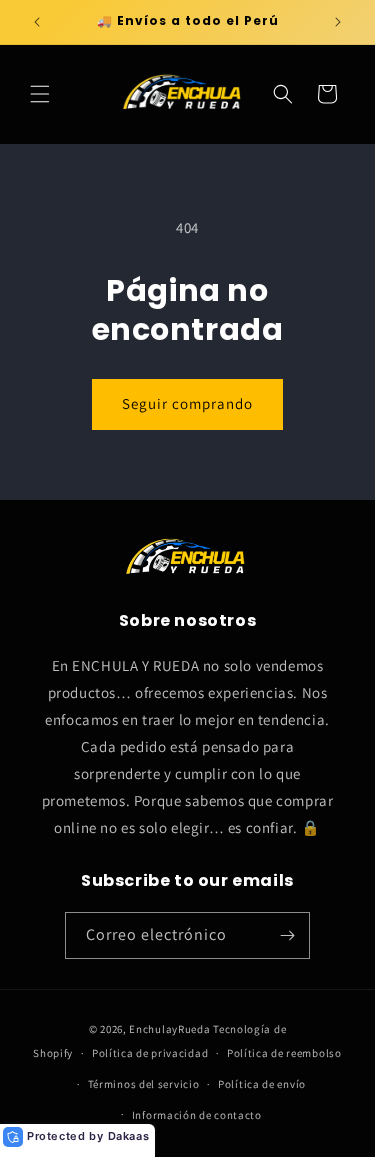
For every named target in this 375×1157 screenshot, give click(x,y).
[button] (40, 94)
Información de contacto (197, 1115)
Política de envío (262, 1084)
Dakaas (129, 1136)
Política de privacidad (150, 1053)
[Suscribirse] (287, 935)
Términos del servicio (144, 1084)
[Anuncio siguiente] (338, 22)
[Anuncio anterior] (37, 22)
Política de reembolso (284, 1053)
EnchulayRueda (169, 1029)
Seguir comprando (187, 403)
